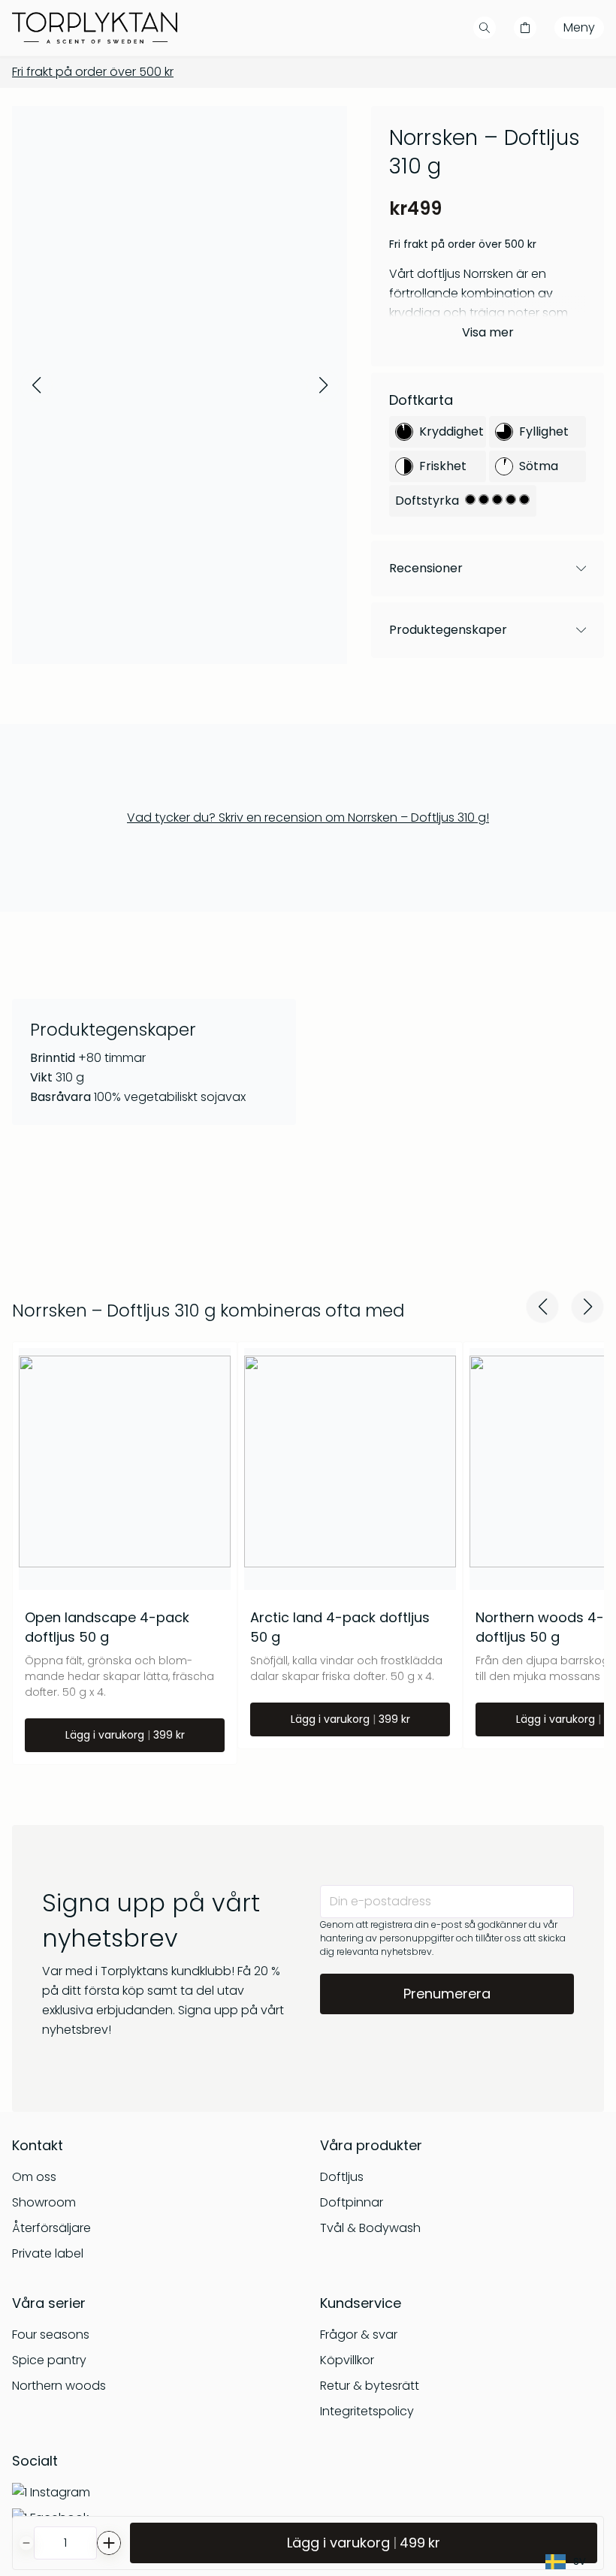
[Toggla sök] (485, 28)
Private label (48, 2253)
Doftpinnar (352, 2202)
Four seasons (51, 2335)
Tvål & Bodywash (370, 2228)
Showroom (44, 2202)
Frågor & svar (359, 2335)
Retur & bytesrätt (370, 2386)
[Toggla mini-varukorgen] (525, 28)
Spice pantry (49, 2360)
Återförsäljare (51, 2228)
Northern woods (59, 2386)
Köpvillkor (347, 2360)
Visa (488, 332)
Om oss (34, 2177)
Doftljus (342, 2177)
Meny (579, 27)
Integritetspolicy (367, 2411)
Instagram (60, 2492)
